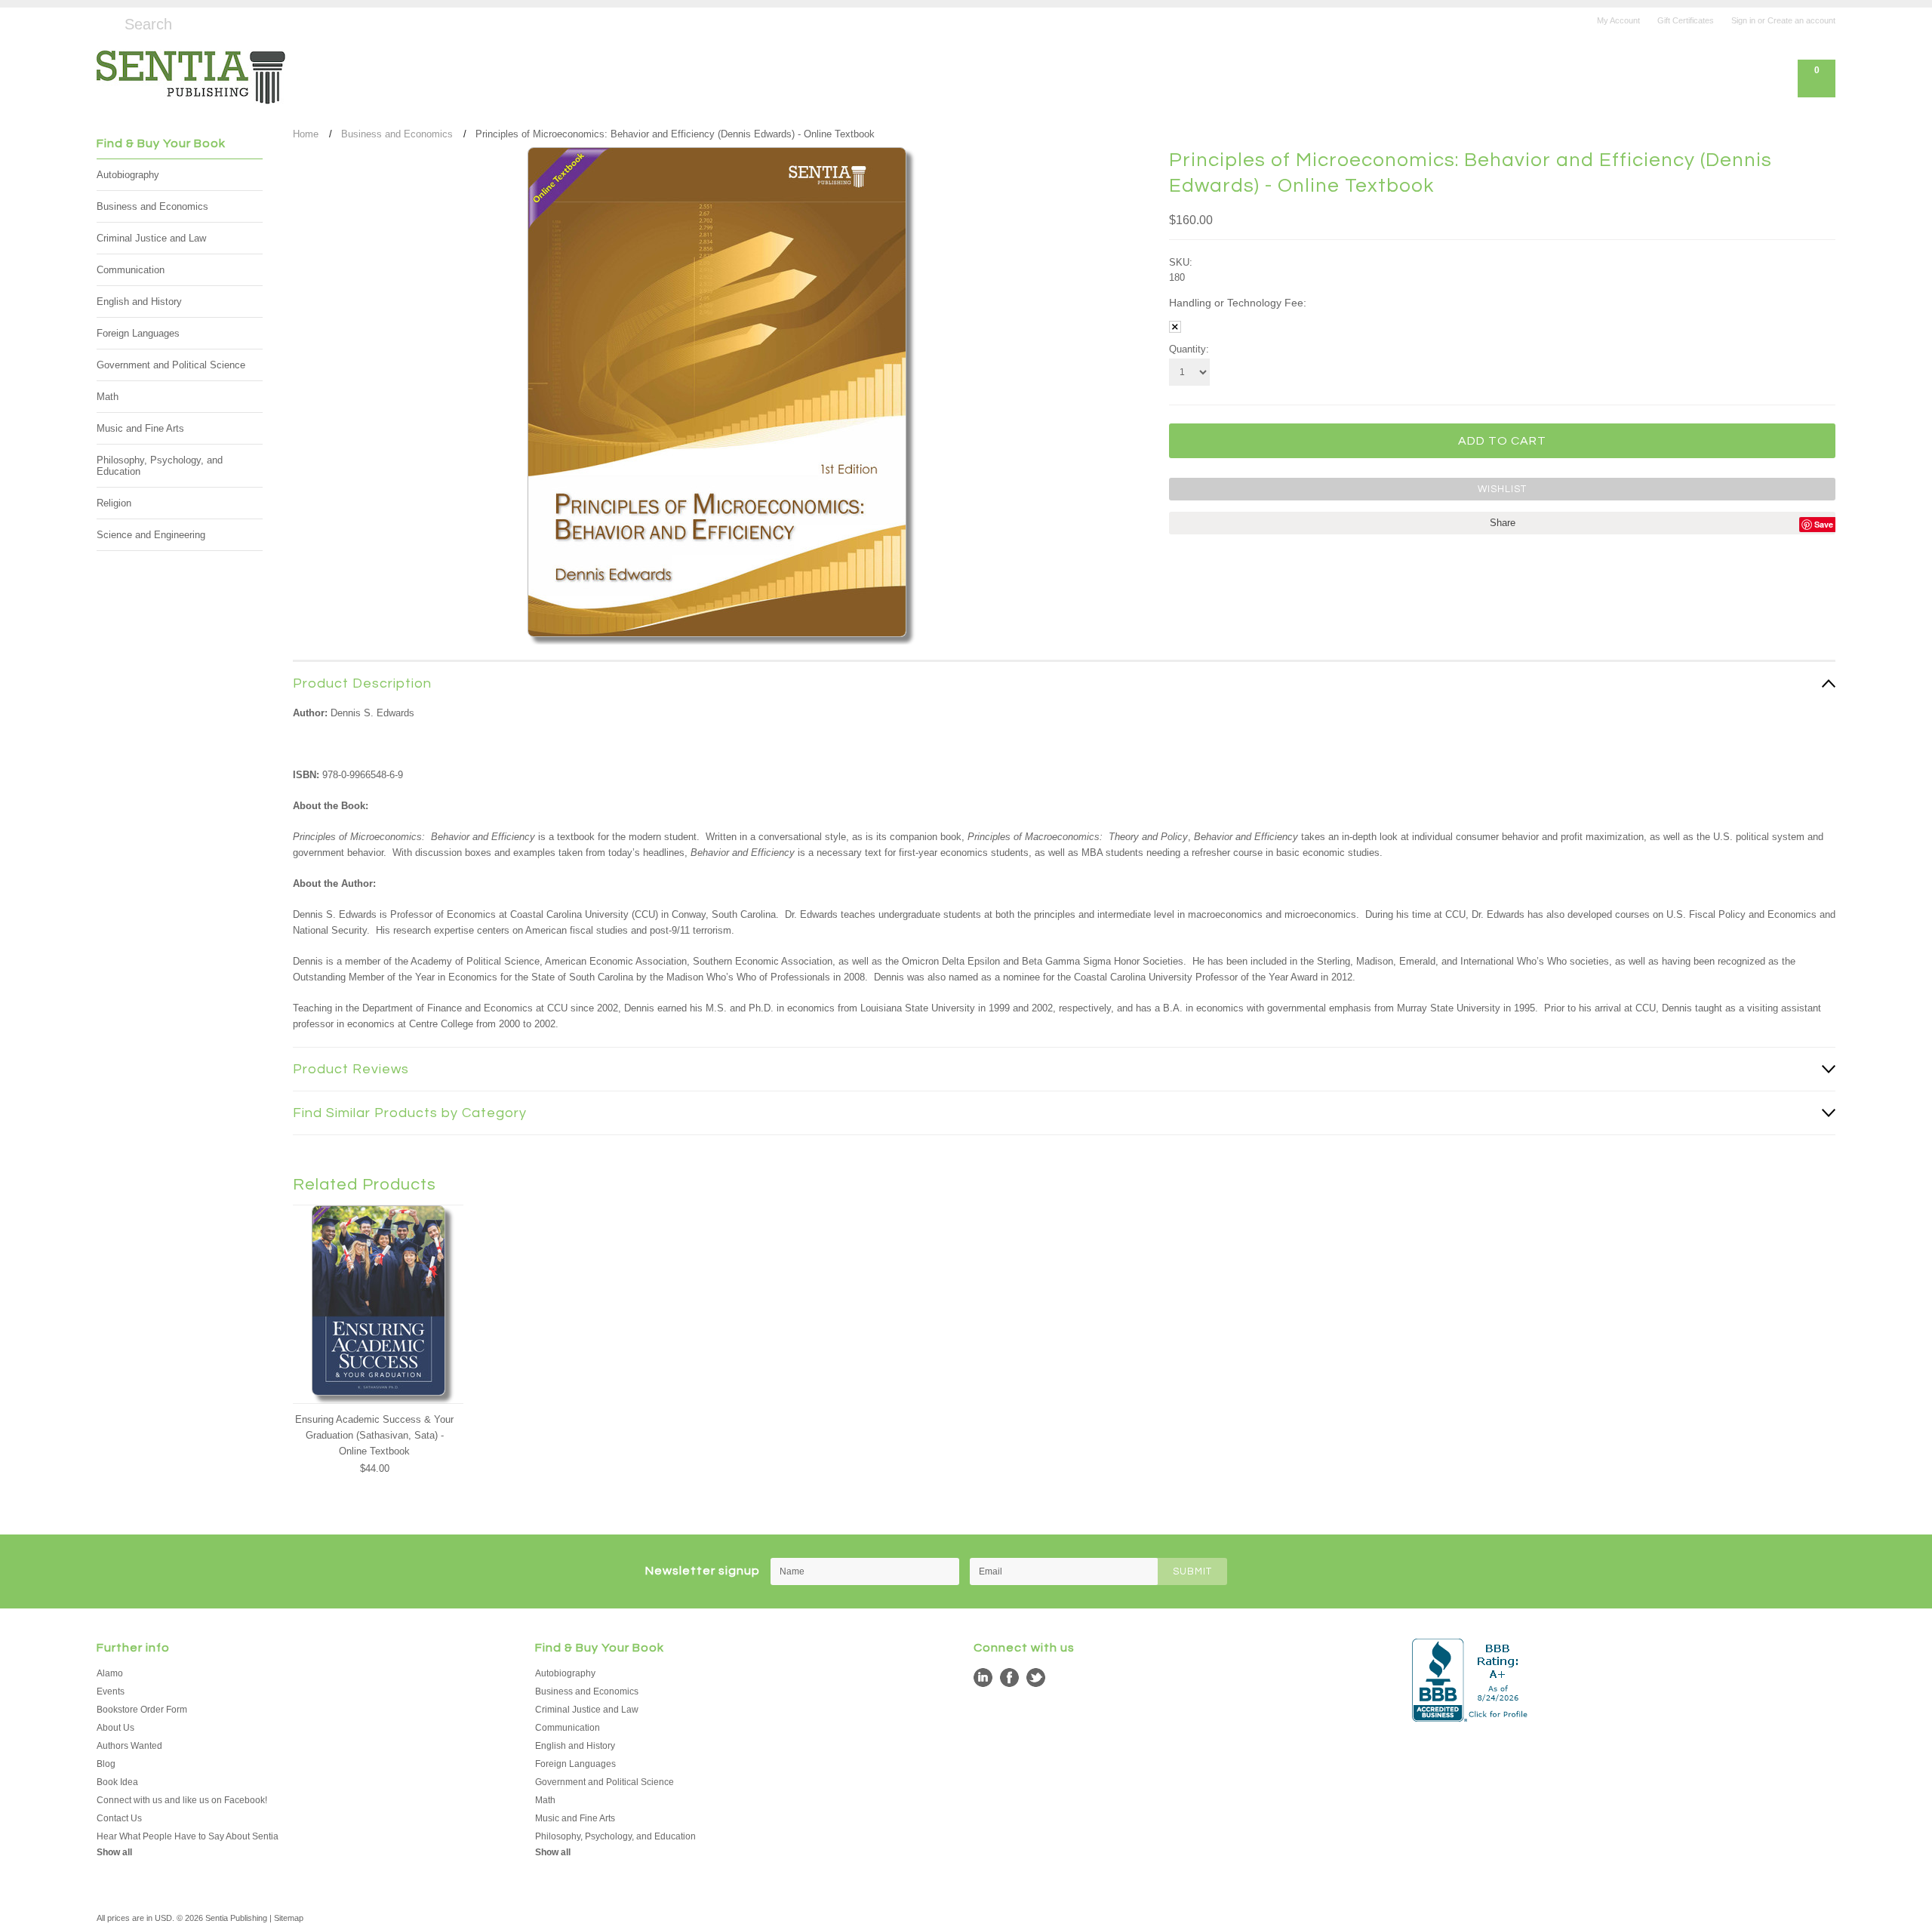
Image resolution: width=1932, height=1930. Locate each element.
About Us (115, 1728)
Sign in (1743, 20)
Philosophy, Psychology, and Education (160, 466)
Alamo (110, 1673)
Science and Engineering (151, 535)
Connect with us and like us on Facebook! (182, 1800)
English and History (139, 302)
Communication (131, 270)
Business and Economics (152, 206)
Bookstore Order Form (142, 1710)
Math (108, 397)
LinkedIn (983, 1678)
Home (306, 134)
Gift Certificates (1686, 20)
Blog (106, 1764)
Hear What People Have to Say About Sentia (188, 1836)
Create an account (1801, 20)
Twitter (1036, 1678)
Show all (114, 1852)
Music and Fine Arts (140, 428)
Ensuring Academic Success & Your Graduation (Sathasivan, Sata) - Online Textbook (374, 1435)
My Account (1618, 20)
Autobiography (128, 175)
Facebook (1009, 1678)
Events (111, 1691)
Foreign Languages (138, 333)
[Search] (103, 22)
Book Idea (117, 1782)
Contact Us (119, 1818)
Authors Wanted (129, 1746)
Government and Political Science (171, 365)
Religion (114, 503)
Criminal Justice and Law (151, 238)
